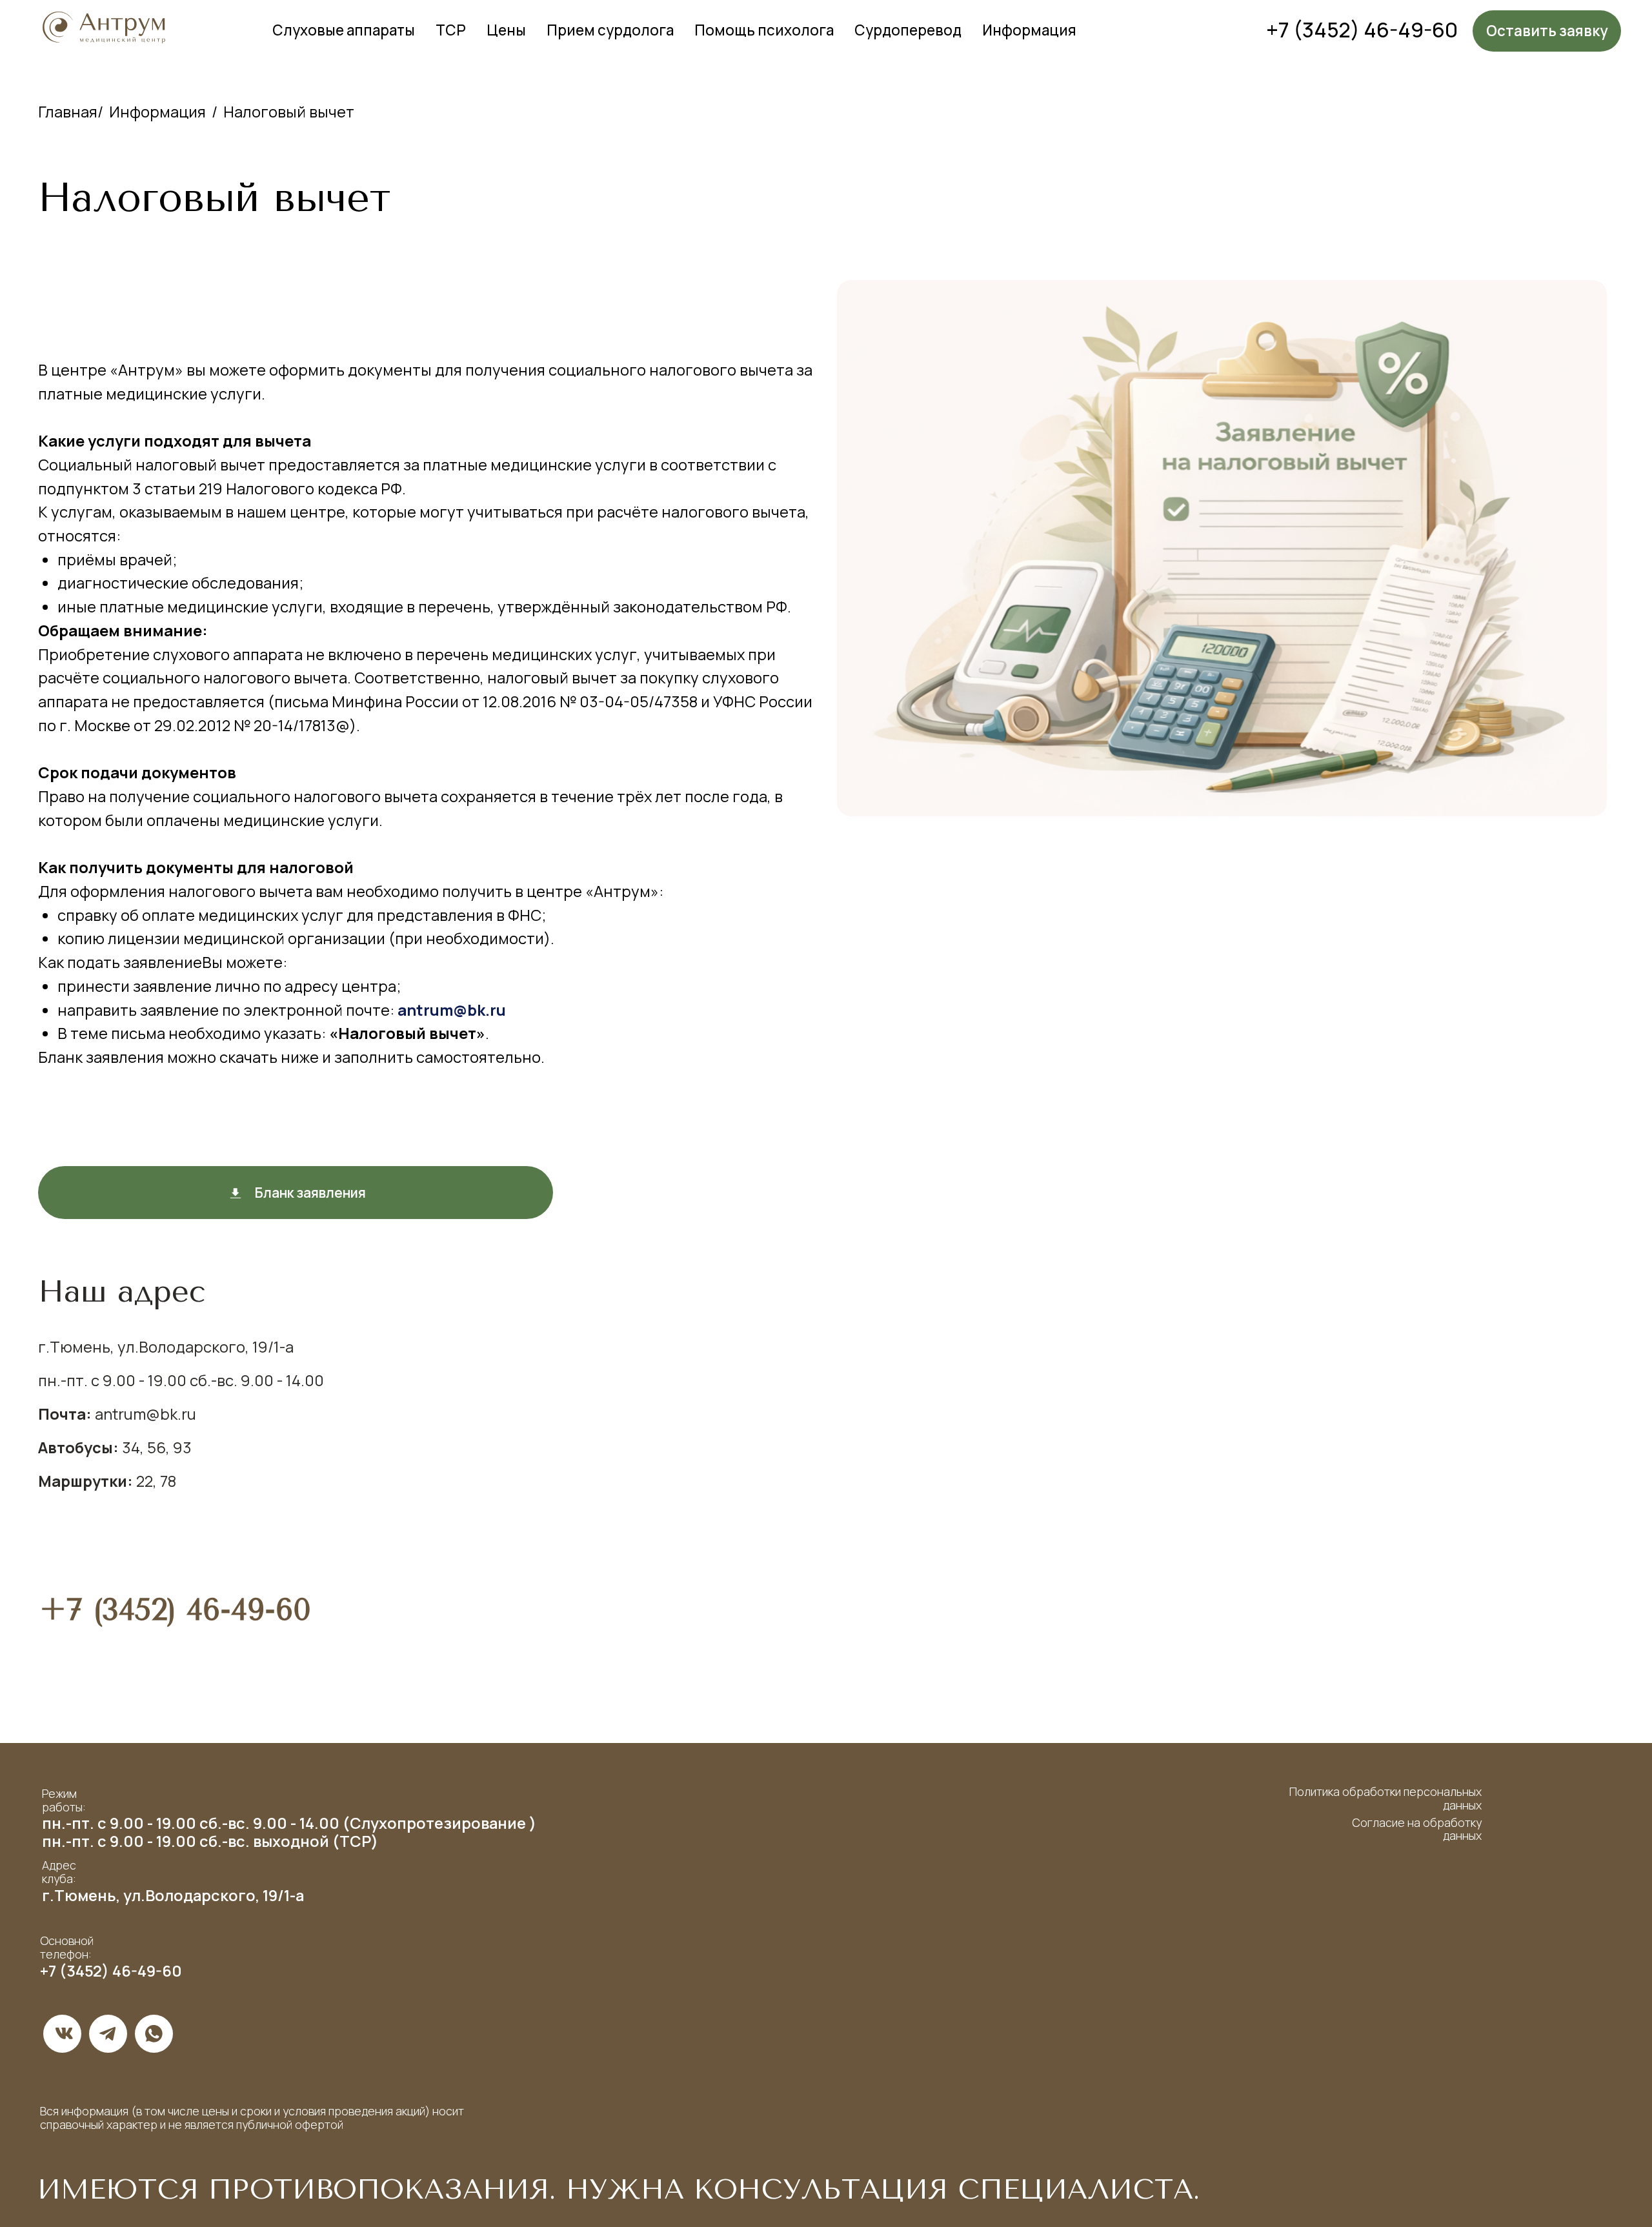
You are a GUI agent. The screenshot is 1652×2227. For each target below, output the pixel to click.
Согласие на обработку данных (1417, 1829)
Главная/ (71, 112)
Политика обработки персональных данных (1385, 1798)
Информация (1029, 30)
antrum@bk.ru (452, 1010)
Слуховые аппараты (344, 30)
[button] (1547, 31)
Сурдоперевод (908, 30)
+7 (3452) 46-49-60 (1362, 30)
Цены (506, 30)
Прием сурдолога (610, 30)
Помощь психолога (764, 30)
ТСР (451, 30)
